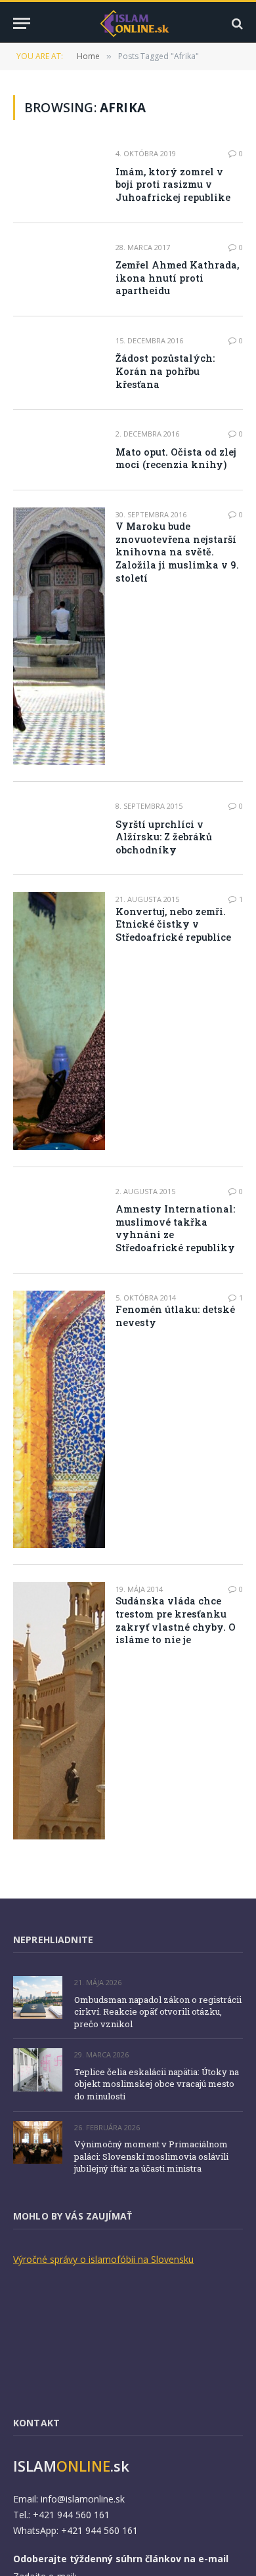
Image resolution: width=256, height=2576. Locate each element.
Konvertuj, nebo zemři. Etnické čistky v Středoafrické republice (173, 924)
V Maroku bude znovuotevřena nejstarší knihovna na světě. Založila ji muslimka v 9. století (177, 552)
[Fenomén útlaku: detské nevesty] (59, 1419)
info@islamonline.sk (83, 2499)
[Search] (236, 23)
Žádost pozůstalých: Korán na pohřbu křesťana (165, 371)
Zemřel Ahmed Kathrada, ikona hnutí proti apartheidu (177, 278)
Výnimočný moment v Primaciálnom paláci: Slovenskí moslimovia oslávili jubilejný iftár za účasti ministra (151, 2156)
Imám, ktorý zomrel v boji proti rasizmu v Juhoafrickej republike (173, 184)
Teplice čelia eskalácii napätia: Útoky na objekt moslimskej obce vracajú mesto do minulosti (157, 2084)
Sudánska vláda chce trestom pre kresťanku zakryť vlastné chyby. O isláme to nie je (176, 1620)
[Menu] (22, 23)
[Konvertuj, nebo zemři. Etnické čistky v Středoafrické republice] (59, 1021)
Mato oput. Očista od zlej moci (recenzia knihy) (176, 459)
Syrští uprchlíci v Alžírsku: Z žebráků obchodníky (164, 837)
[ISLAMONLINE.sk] (135, 23)
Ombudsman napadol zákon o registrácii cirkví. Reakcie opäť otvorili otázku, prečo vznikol (158, 2012)
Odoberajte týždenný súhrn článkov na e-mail (121, 2559)
